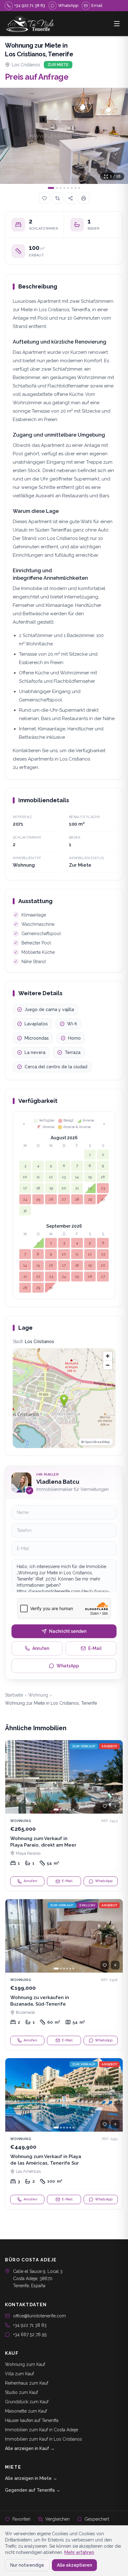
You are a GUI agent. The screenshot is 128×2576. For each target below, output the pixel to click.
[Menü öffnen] (117, 24)
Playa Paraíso (28, 1853)
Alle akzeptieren (74, 2565)
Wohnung (38, 1695)
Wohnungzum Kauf (25, 2364)
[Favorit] (105, 1806)
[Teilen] (71, 198)
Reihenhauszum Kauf (27, 2383)
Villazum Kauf (19, 2374)
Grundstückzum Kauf (27, 2402)
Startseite (14, 1695)
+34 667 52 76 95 (30, 2335)
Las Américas (28, 2171)
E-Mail (95, 1648)
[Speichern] (44, 198)
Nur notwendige (27, 2565)
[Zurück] (13, 1777)
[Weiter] (115, 1777)
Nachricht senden (68, 1631)
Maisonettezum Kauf (26, 2411)
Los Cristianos (26, 65)
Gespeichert (97, 2519)
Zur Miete (58, 65)
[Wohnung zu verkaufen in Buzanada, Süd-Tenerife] (64, 1975)
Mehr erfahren (79, 2552)
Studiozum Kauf (21, 2392)
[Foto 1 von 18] (64, 136)
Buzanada (25, 2012)
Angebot (109, 1746)
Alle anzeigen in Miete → (31, 2478)
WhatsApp (68, 1666)
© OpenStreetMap (96, 1442)
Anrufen (41, 1648)
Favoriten (21, 2519)
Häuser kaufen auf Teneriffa (32, 2420)
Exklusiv (87, 1905)
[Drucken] (84, 198)
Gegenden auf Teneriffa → (33, 2490)
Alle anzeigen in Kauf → (30, 2448)
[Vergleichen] (57, 198)
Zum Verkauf (84, 1746)
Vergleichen (57, 2519)
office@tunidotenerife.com (39, 2316)
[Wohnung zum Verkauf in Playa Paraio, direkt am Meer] (64, 1816)
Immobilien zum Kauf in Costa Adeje (41, 2430)
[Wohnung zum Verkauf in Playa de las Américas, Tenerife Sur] (64, 2134)
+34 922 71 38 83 (30, 2325)
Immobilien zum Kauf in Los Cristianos (43, 2439)
